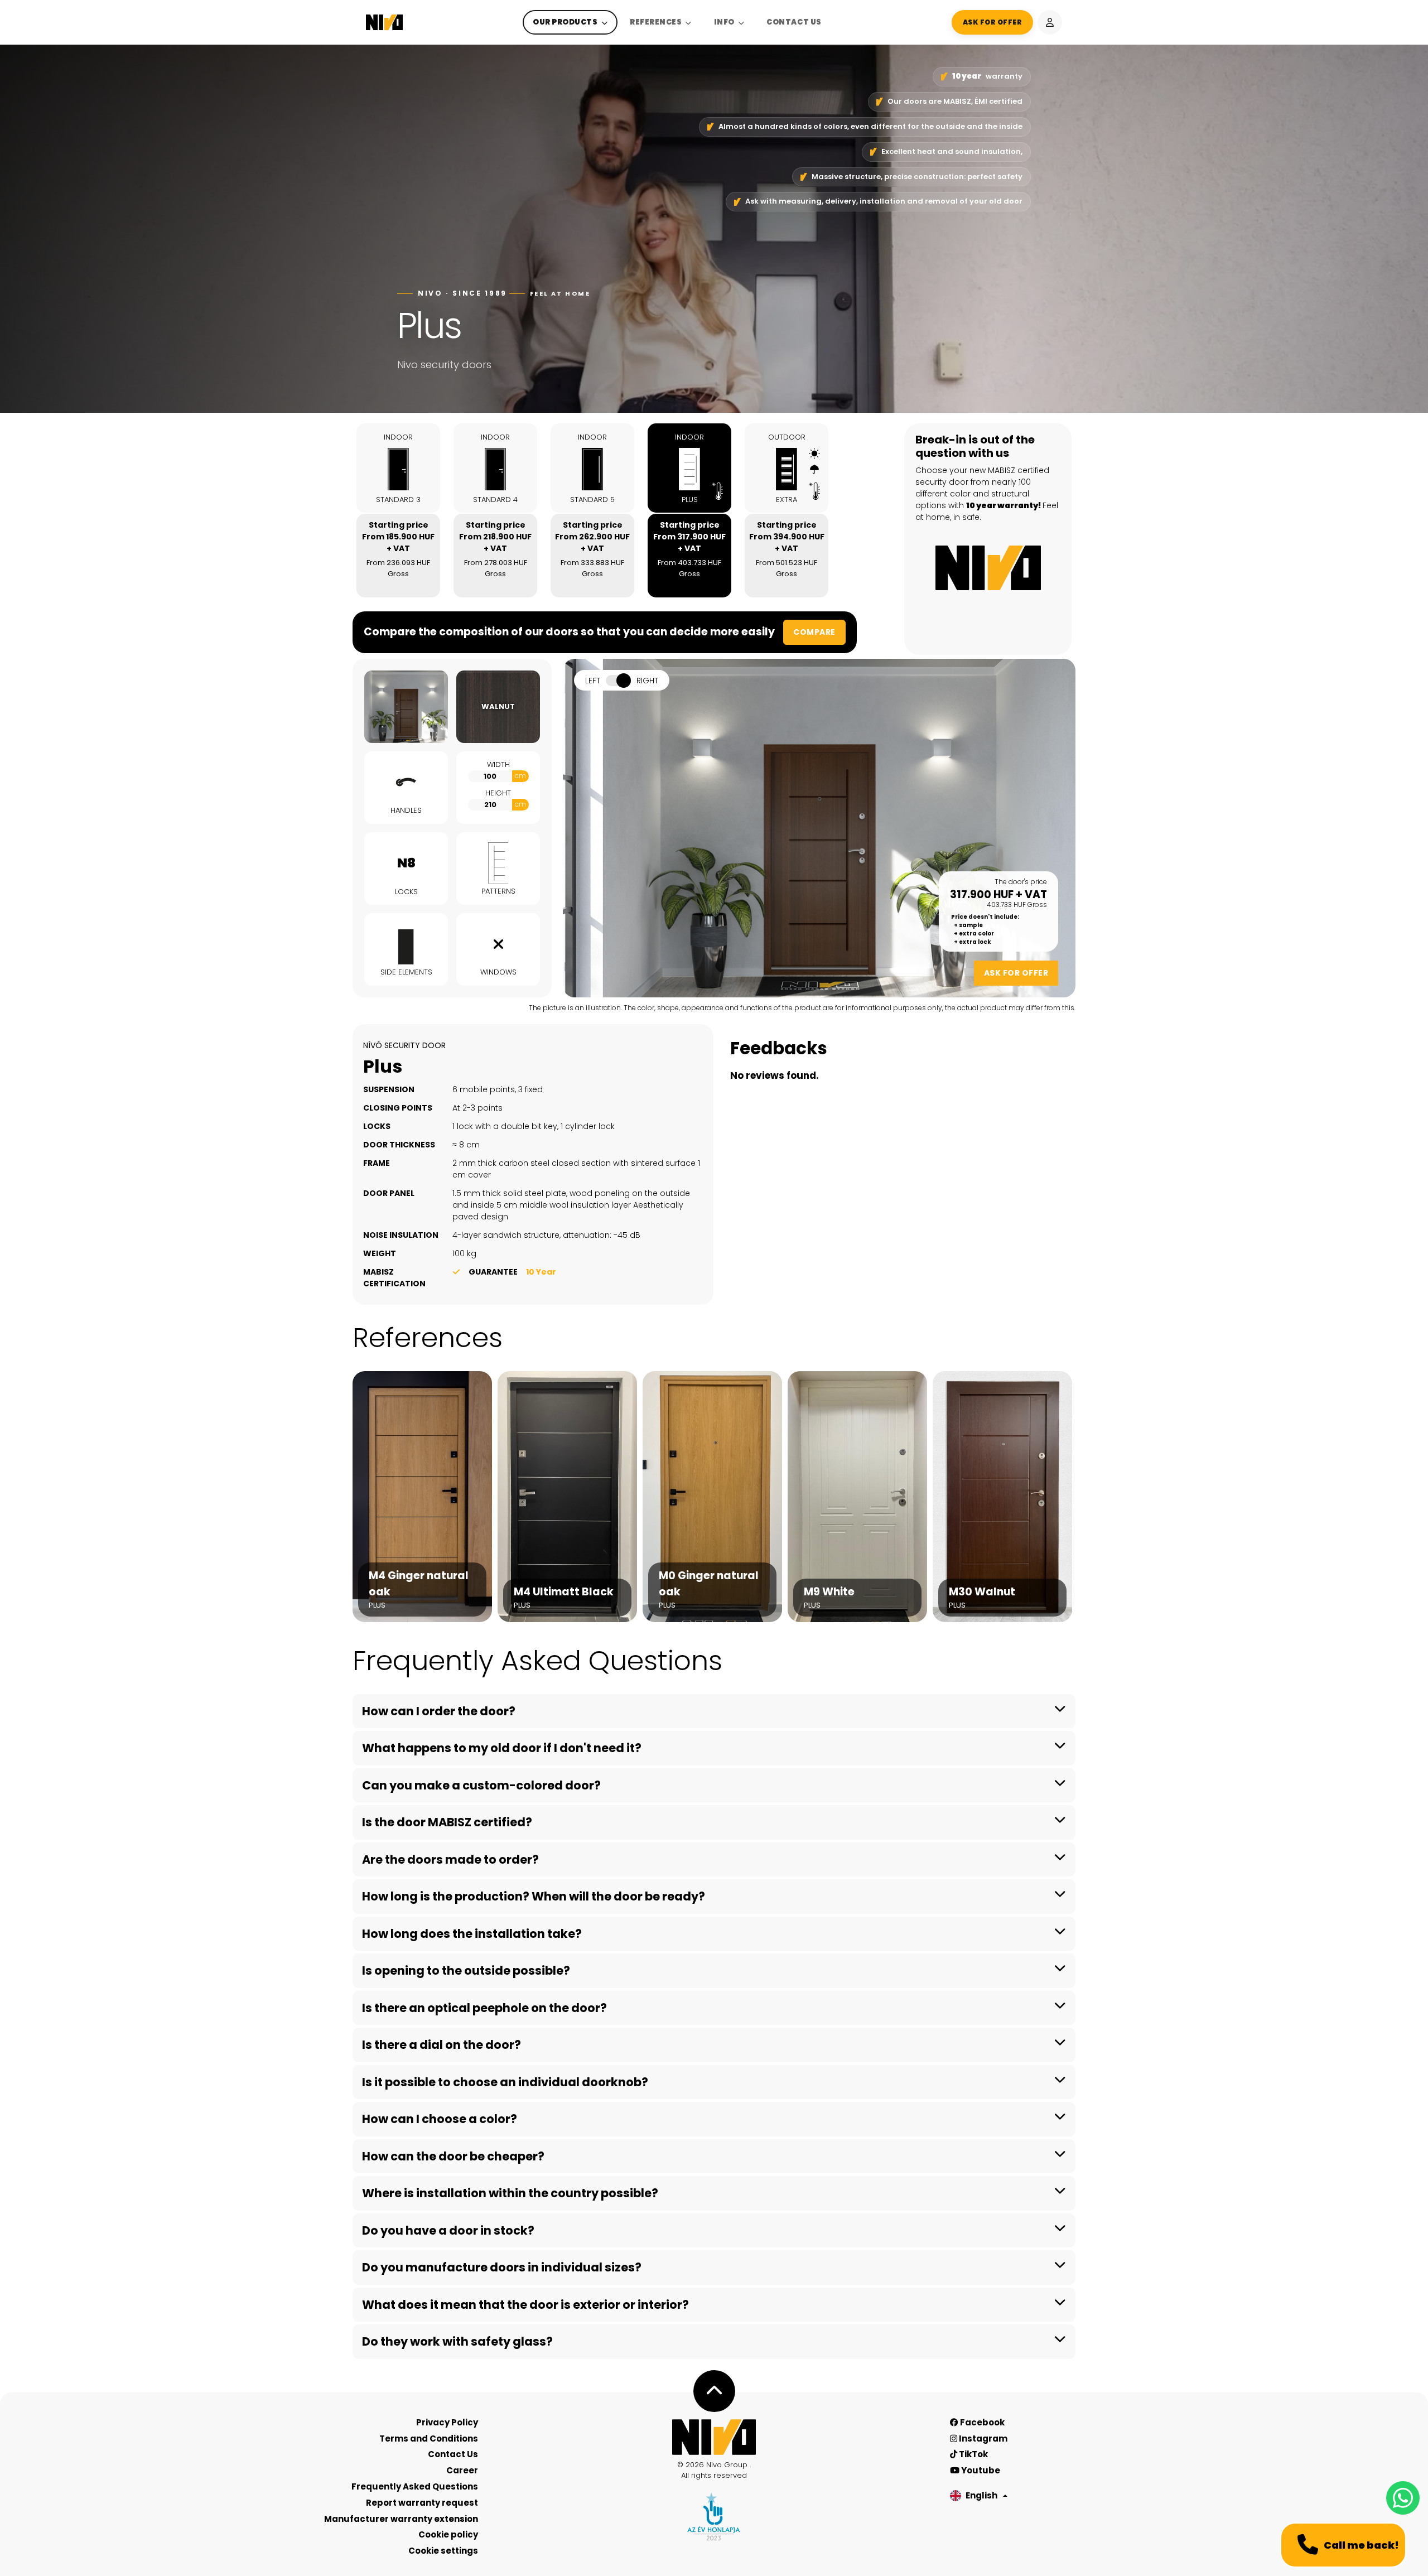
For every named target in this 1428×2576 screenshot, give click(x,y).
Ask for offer (1016, 973)
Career (462, 2470)
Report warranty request (422, 2503)
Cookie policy (448, 2534)
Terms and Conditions (429, 2438)
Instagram (982, 2438)
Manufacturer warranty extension (401, 2519)
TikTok (973, 2454)
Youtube (980, 2470)
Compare (814, 632)
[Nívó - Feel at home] (714, 2437)
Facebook (981, 2422)
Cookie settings (443, 2551)
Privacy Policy (447, 2422)
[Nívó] (384, 22)
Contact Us (794, 22)
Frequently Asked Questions (415, 2486)
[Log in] (1050, 22)
